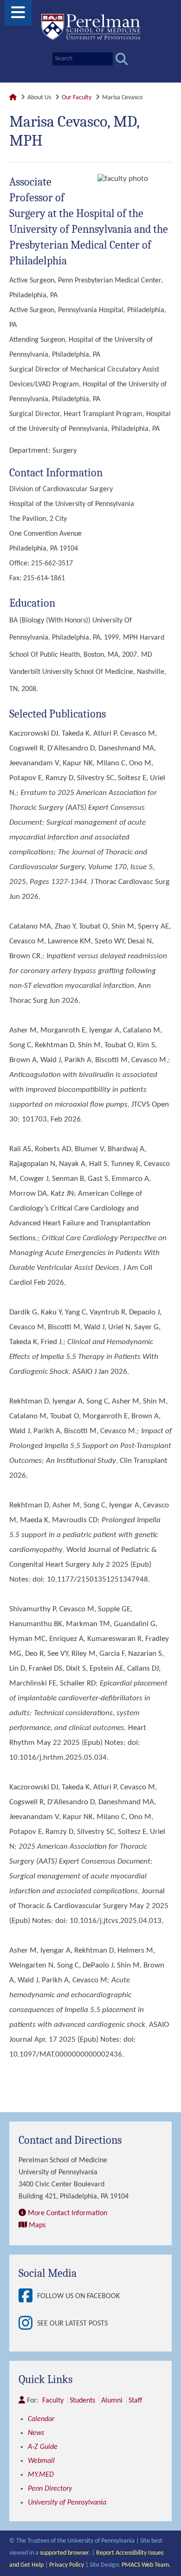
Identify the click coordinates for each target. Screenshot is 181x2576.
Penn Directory (50, 2489)
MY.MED (41, 2475)
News (36, 2433)
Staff (135, 2401)
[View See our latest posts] (28, 2324)
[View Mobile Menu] (18, 16)
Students (82, 2401)
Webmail (41, 2461)
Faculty (53, 2401)
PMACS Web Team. (146, 2565)
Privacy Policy (67, 2565)
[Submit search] (122, 59)
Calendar (41, 2419)
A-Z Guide (43, 2447)
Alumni (112, 2401)
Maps (37, 2225)
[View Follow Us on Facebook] (28, 2297)
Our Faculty (77, 98)
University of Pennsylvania (67, 2503)
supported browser (64, 2553)
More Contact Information (68, 2213)
